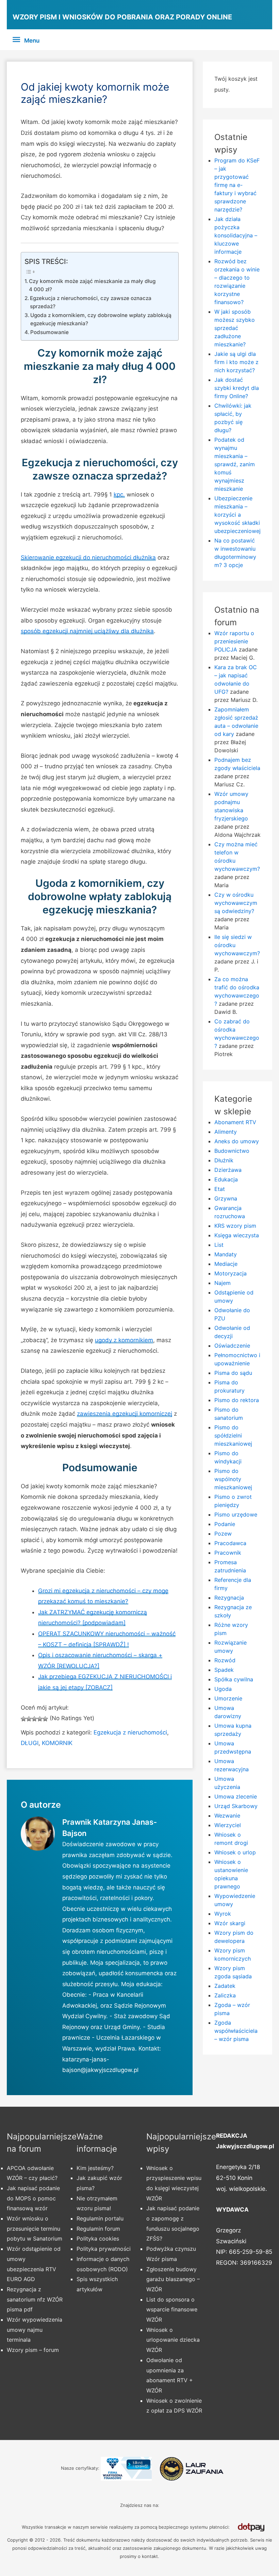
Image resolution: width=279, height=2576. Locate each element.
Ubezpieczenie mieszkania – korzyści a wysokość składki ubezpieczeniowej (237, 515)
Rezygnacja (229, 1598)
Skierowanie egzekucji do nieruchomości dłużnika (88, 557)
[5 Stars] (45, 1719)
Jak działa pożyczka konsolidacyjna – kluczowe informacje (236, 235)
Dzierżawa (228, 1170)
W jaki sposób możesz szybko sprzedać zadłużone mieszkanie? (235, 328)
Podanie (225, 1524)
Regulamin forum (98, 2229)
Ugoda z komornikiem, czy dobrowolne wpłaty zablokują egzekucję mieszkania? (101, 319)
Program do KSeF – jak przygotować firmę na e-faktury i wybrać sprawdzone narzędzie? (237, 185)
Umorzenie (228, 1698)
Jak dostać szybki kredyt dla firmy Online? (237, 388)
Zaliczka (225, 1995)
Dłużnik (224, 1160)
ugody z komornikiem (124, 1340)
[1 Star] (23, 1719)
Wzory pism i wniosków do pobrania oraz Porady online (122, 17)
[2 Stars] (29, 1719)
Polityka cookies (98, 2239)
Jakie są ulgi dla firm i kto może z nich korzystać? (236, 362)
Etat (220, 1189)
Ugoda (223, 1689)
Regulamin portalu (100, 2218)
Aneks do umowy (237, 1141)
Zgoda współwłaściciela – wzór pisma (236, 2031)
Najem (223, 1283)
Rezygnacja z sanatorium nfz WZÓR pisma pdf (35, 2299)
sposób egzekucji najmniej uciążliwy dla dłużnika (87, 631)
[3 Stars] (34, 1719)
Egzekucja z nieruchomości (130, 1732)
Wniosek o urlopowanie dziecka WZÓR (173, 2340)
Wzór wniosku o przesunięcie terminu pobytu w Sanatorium (35, 2228)
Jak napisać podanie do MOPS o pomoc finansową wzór (33, 2198)
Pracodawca (230, 1543)
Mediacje (226, 1264)
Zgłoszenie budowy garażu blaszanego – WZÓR (173, 2279)
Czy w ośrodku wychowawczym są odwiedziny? (236, 903)
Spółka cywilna (234, 1679)
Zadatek (225, 1986)
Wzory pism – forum (33, 2350)
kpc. (119, 494)
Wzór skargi (230, 1923)
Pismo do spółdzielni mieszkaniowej (233, 1435)
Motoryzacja (231, 1273)
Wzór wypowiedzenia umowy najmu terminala (35, 2330)
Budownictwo (232, 1151)
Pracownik (228, 1553)
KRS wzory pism (235, 1226)
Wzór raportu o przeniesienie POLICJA (234, 641)
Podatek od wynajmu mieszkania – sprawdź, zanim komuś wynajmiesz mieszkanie (235, 464)
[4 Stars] (40, 1719)
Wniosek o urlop (235, 1852)
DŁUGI (30, 1743)
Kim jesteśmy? (95, 2168)
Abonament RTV (235, 1122)
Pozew (223, 1534)
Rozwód (225, 1660)
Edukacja (226, 1179)
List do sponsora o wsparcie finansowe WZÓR (172, 2310)
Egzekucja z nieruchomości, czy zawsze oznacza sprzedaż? (91, 302)
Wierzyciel (228, 1825)
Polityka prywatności (104, 2249)
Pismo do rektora (237, 1400)
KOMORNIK (57, 1743)
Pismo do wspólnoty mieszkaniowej (233, 1479)
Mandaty (226, 1254)
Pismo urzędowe (236, 1514)
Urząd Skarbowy (236, 1806)
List (219, 1245)
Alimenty (226, 1132)
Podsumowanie (50, 332)
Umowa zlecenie (236, 1796)
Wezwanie (227, 1816)
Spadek (224, 1670)
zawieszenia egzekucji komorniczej (125, 1414)
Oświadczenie (232, 1346)
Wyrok (223, 1914)
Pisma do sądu (233, 1373)
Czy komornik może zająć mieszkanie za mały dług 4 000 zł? (92, 285)
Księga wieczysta (237, 1235)
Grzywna (226, 1198)
